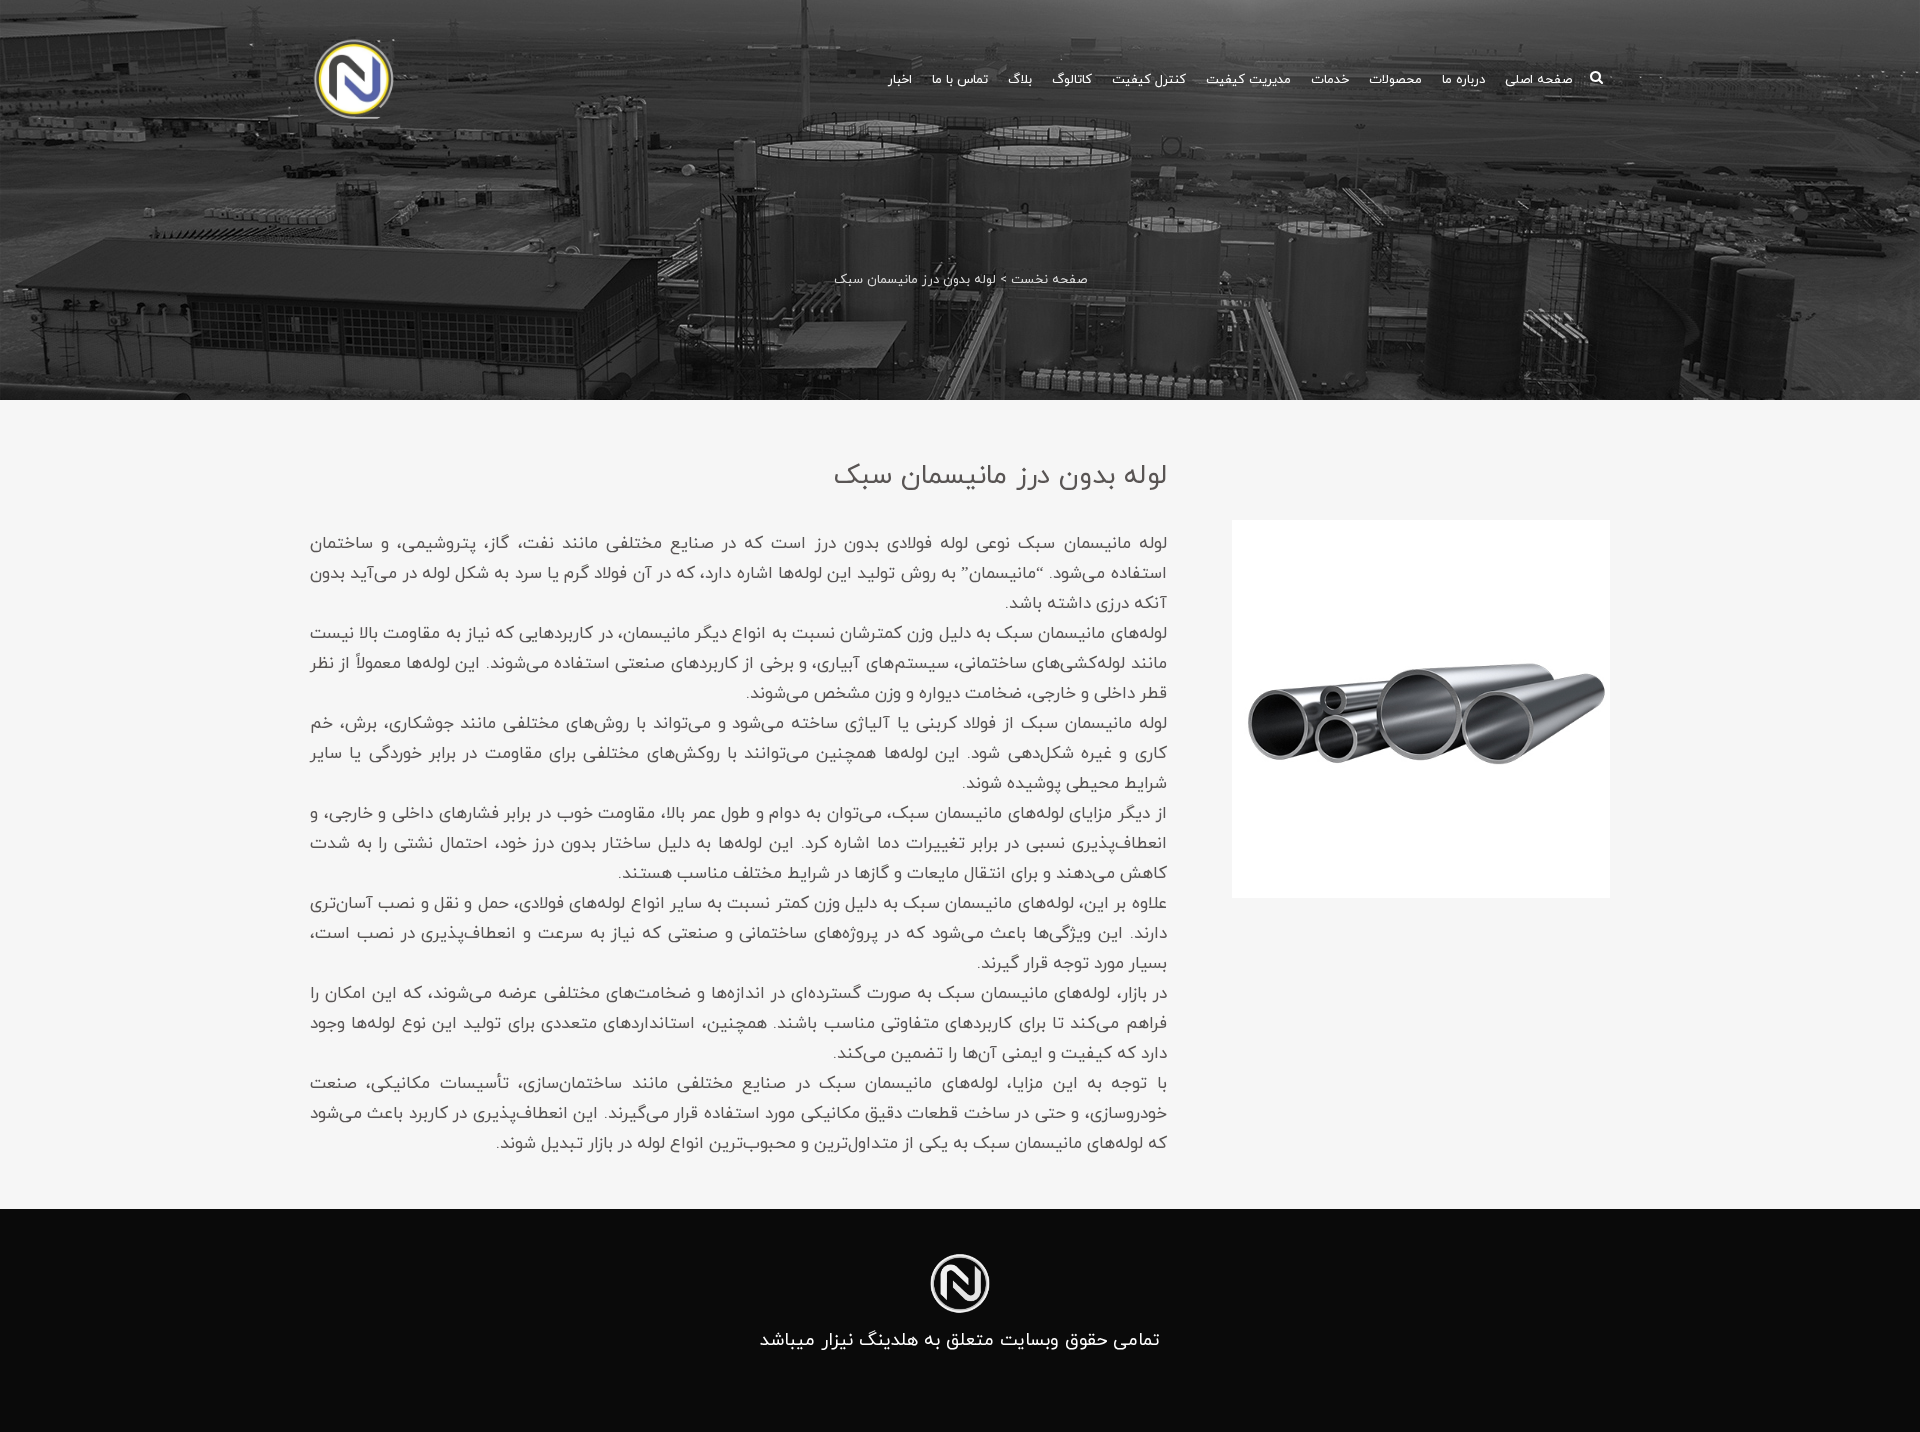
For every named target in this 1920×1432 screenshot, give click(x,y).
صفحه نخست (1049, 280)
